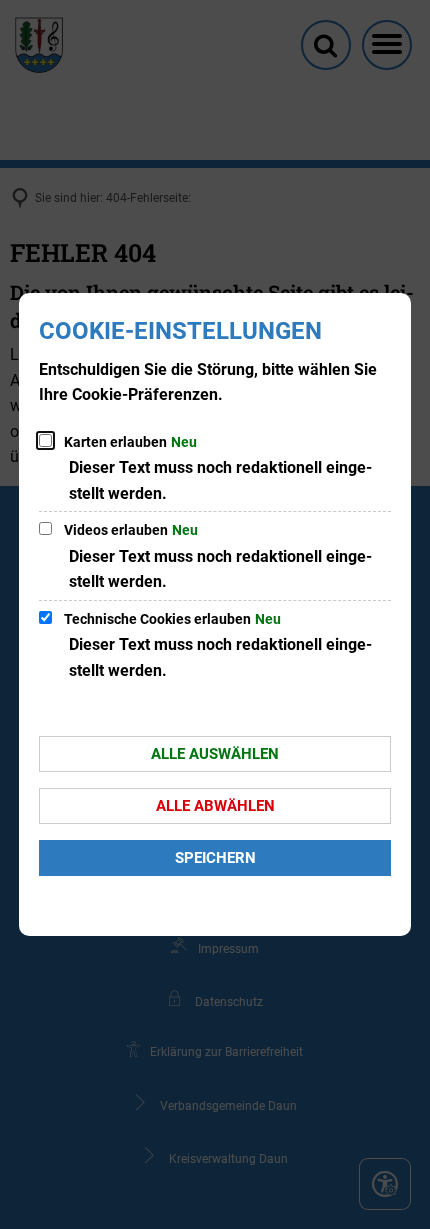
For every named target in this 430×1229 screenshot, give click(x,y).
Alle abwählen (215, 806)
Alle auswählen (215, 754)
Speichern (215, 858)
